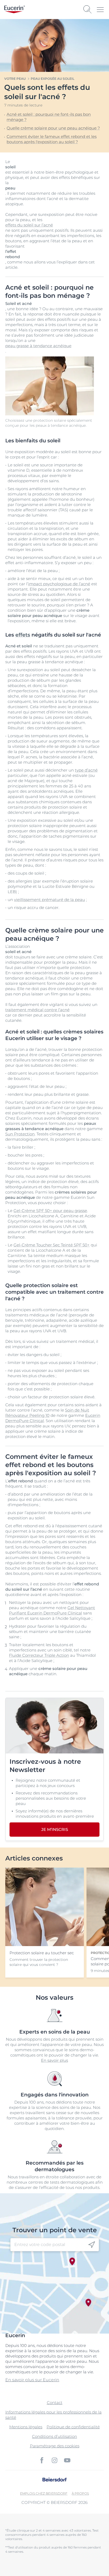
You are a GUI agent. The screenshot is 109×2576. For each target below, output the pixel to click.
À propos (80, 2493)
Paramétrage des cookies (55, 2446)
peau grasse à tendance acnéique (38, 346)
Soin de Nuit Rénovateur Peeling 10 (47, 1413)
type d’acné (86, 770)
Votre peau (15, 79)
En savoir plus (54, 2060)
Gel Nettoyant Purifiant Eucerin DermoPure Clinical (52, 1610)
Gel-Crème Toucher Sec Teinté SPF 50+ (52, 1245)
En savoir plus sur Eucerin (32, 2380)
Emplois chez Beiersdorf (44, 2493)
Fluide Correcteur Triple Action (39, 1655)
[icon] (92, 2245)
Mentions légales (26, 2427)
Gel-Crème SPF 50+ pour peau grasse (50, 1211)
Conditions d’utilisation (54, 2436)
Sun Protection (20, 1134)
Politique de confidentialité (73, 2427)
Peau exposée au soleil (53, 79)
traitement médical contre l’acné (37, 1010)
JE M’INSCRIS (55, 1829)
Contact (55, 2403)
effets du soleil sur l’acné (29, 225)
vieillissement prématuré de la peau (49, 900)
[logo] (15, 9)
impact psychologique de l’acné (59, 584)
